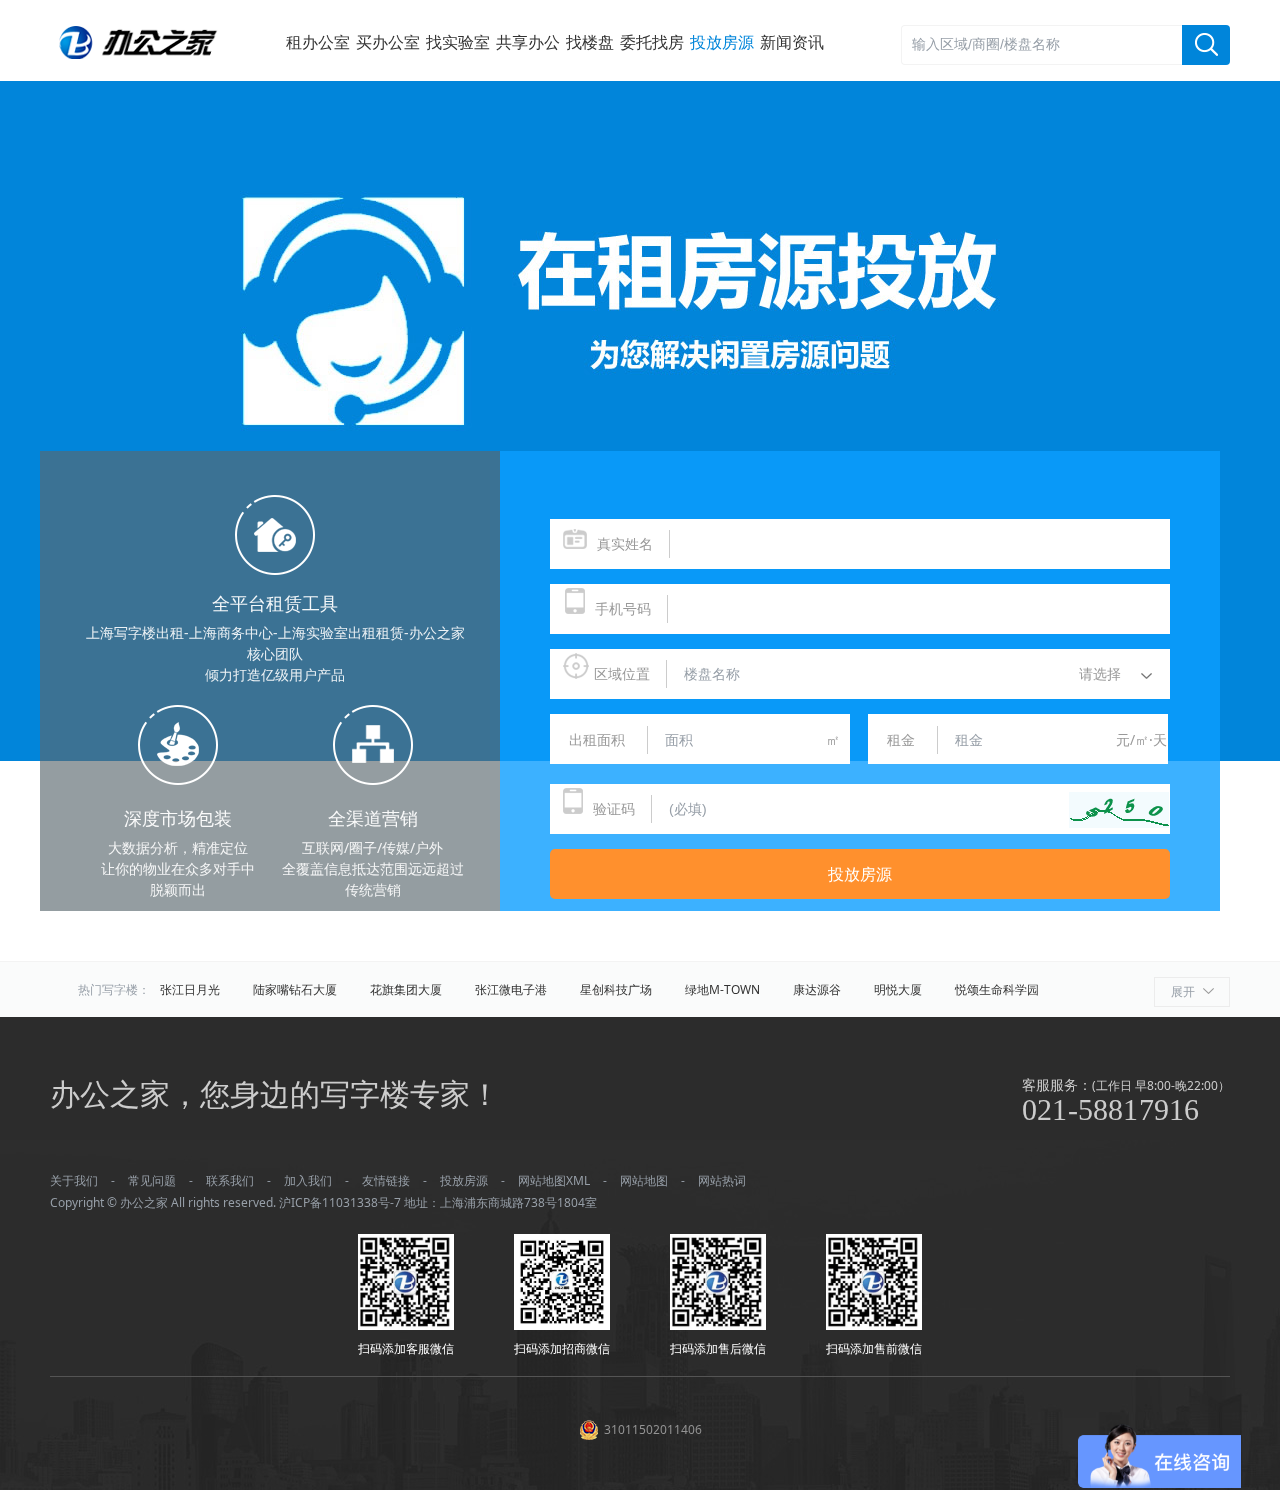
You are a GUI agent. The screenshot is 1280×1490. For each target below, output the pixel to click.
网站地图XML (554, 1180)
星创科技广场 (616, 989)
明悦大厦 (898, 989)
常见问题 (152, 1180)
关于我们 (74, 1180)
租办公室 (318, 42)
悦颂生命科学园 (997, 989)
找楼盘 (590, 42)
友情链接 (386, 1180)
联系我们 (230, 1180)
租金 (901, 739)
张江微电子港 (511, 989)
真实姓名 (625, 543)
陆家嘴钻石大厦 (295, 989)
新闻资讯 (792, 42)
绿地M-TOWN (722, 989)
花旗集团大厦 (406, 989)
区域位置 (622, 673)
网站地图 (644, 1180)
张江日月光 (190, 989)
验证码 (614, 808)
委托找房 (652, 42)
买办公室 (388, 42)
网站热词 (722, 1180)
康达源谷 (817, 989)
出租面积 (597, 739)
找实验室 (458, 42)
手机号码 (623, 608)
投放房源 (722, 42)
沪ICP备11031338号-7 (340, 1202)
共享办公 (528, 42)
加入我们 (308, 1180)
